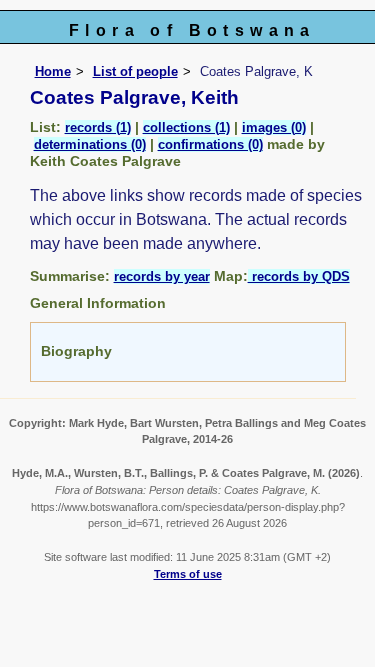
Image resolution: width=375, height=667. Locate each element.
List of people (135, 71)
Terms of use (188, 574)
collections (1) (186, 127)
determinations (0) (90, 144)
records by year (162, 276)
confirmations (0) (210, 144)
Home (53, 71)
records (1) (98, 127)
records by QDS (299, 276)
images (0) (274, 127)
